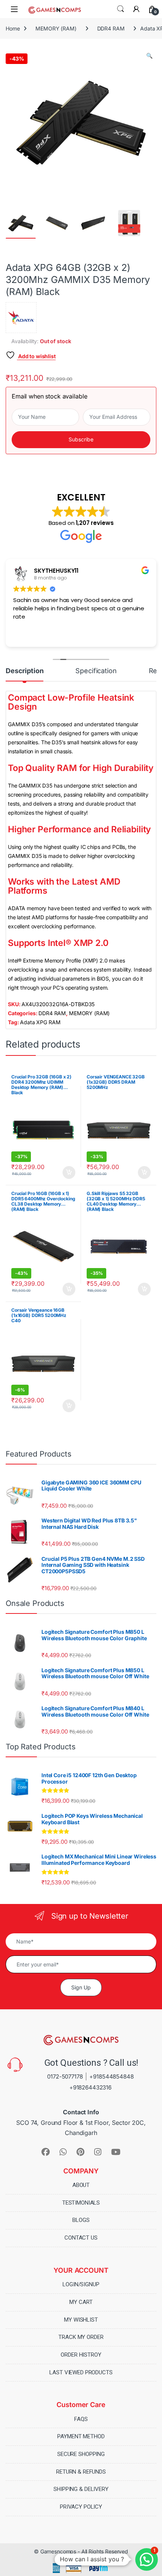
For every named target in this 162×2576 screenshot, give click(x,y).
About (81, 2185)
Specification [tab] (96, 671)
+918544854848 (111, 2076)
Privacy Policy (81, 2507)
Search (121, 9)
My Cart (81, 2302)
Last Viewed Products (81, 2372)
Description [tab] (24, 671)
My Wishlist (81, 2320)
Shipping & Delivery (81, 2489)
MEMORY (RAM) (56, 28)
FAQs (81, 2419)
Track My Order (81, 2337)
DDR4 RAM (111, 28)
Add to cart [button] (69, 1172)
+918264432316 (90, 2087)
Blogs (81, 2220)
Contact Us (81, 2238)
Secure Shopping (81, 2454)
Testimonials (81, 2203)
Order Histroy (81, 2355)
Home (13, 28)
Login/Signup (81, 2284)
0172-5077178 (65, 2076)
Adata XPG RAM (40, 1022)
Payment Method (81, 2436)
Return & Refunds (81, 2472)
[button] (149, 56)
